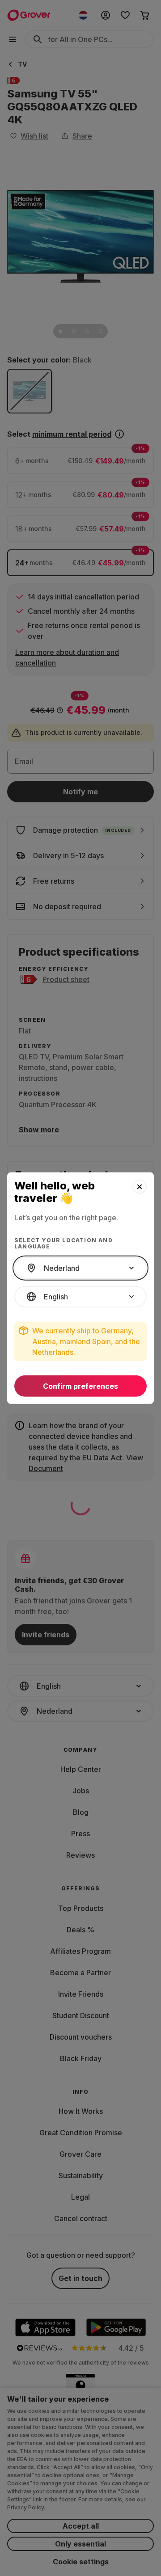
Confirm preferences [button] (80, 1386)
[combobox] (80, 1268)
